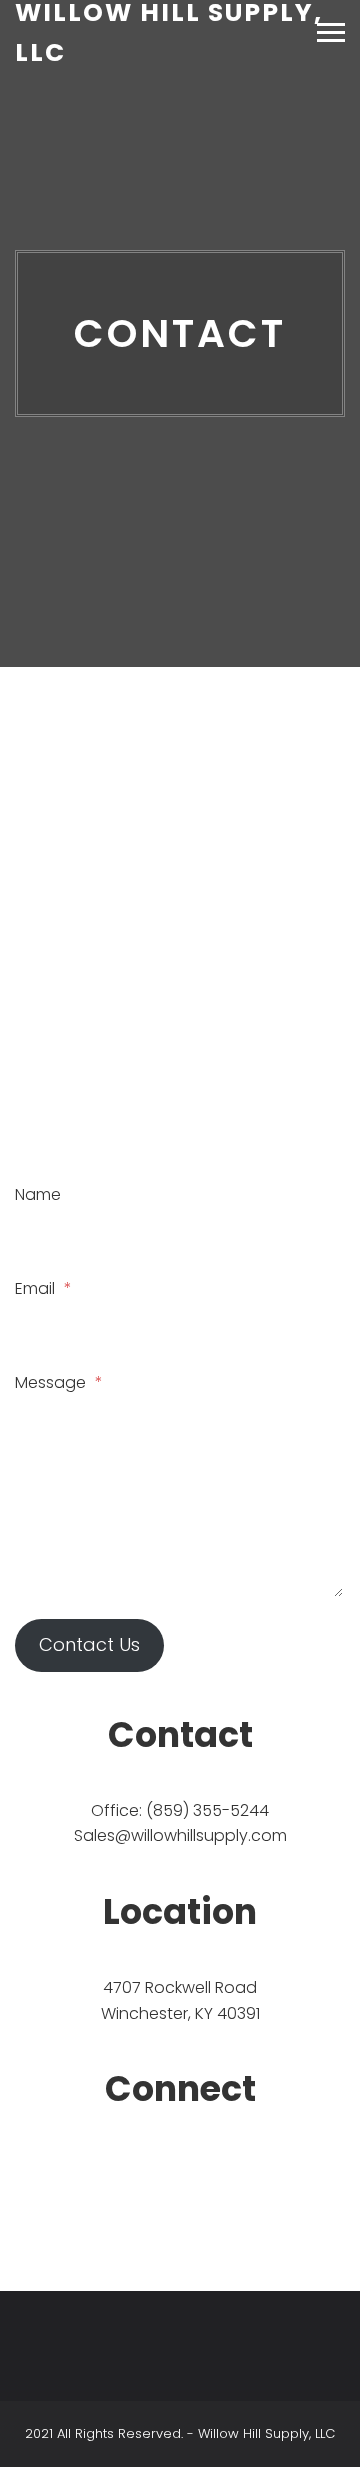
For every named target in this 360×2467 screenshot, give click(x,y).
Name (38, 1194)
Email (43, 1288)
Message (59, 1382)
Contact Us (89, 1644)
